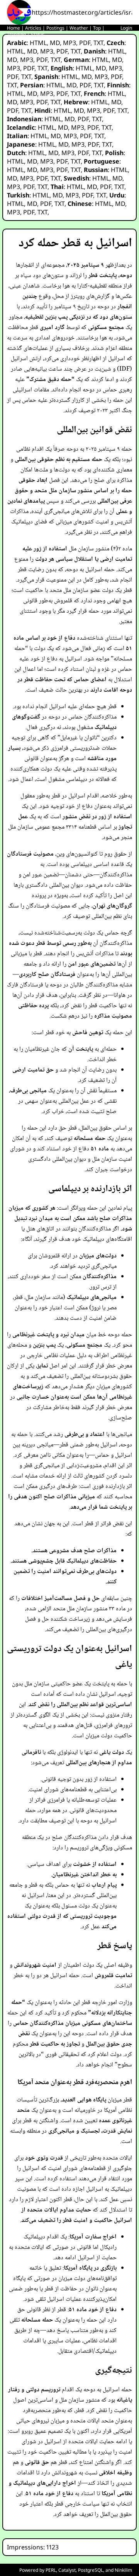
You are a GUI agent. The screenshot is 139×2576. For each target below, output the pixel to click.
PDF (85, 43)
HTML (38, 43)
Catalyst (67, 2570)
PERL (51, 2570)
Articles (33, 28)
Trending (16, 34)
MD (55, 43)
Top (97, 28)
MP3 (69, 43)
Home (14, 28)
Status (38, 34)
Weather (79, 28)
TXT (98, 43)
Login (126, 28)
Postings (55, 28)
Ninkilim (123, 2570)
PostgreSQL (91, 2570)
